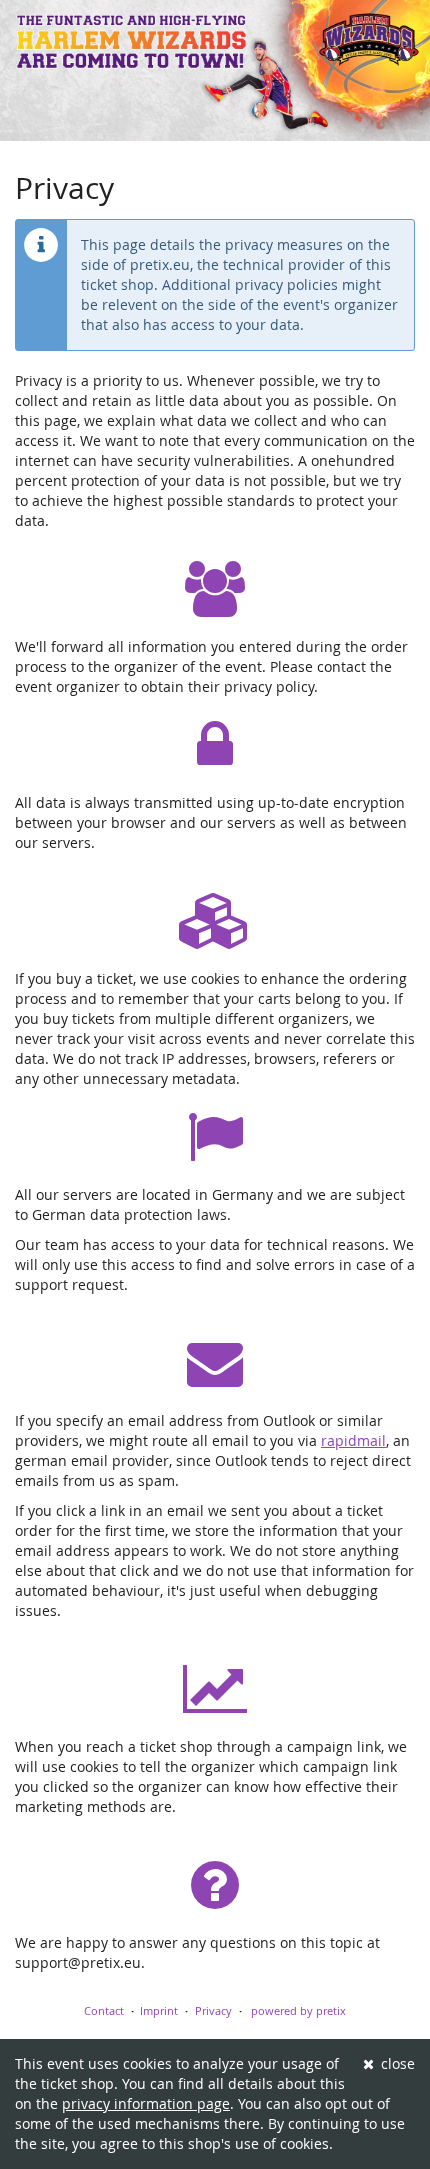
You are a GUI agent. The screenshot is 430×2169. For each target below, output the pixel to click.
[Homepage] (215, 70)
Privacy (213, 2010)
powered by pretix (298, 2010)
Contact (104, 2010)
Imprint (159, 2010)
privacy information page (146, 2103)
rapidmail (353, 1440)
